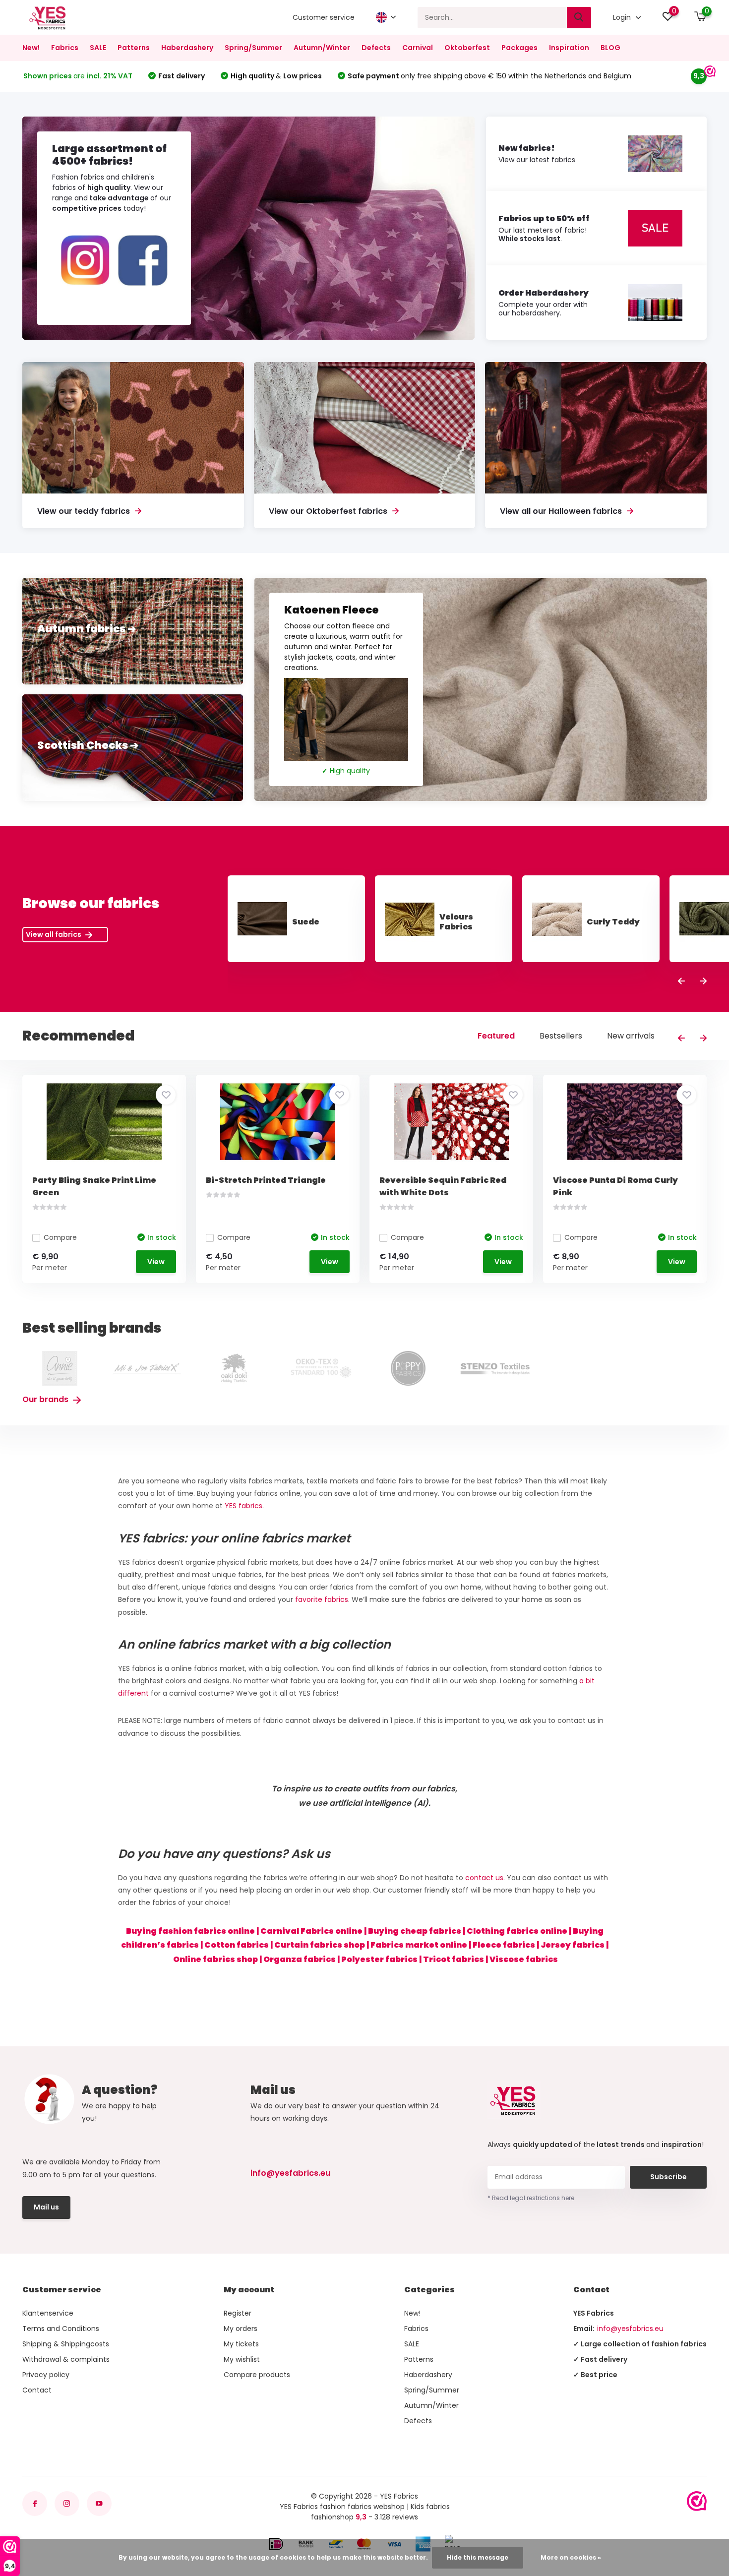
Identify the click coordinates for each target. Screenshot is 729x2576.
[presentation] (681, 982)
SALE (98, 48)
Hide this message (478, 2557)
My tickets (241, 2344)
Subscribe (668, 2177)
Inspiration (569, 48)
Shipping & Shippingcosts (66, 2344)
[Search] (579, 18)
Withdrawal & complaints (66, 2359)
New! (31, 48)
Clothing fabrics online (517, 1931)
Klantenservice (48, 2313)
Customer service (324, 17)
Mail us (46, 2207)
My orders (241, 2329)
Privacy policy (46, 2375)
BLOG (610, 48)
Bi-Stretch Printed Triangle (266, 1180)
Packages (519, 48)
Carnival (418, 48)
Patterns (134, 48)
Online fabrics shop (215, 1959)
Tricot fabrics (454, 1959)
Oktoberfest (467, 48)
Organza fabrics (300, 1959)
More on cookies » (571, 2557)
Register (238, 2313)
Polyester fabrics (379, 1959)
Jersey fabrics (573, 1945)
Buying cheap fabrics (415, 1931)
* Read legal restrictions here (531, 2198)
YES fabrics (243, 1506)
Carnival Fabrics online (311, 1931)
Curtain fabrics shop (320, 1945)
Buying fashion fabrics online (190, 1931)
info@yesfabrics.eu (290, 2173)
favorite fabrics (322, 1599)
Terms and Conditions (61, 2329)
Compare (60, 1237)
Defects (376, 48)
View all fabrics (54, 934)
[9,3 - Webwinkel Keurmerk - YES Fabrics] (697, 2501)
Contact (37, 2390)
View (156, 1262)
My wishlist (242, 2359)
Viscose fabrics (524, 1959)
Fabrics (65, 48)
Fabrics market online (419, 1945)
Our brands (46, 1399)
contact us (484, 1878)
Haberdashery (187, 48)
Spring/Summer (253, 48)
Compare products (257, 2375)
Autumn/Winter (322, 48)
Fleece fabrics (504, 1945)
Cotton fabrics (237, 1945)
